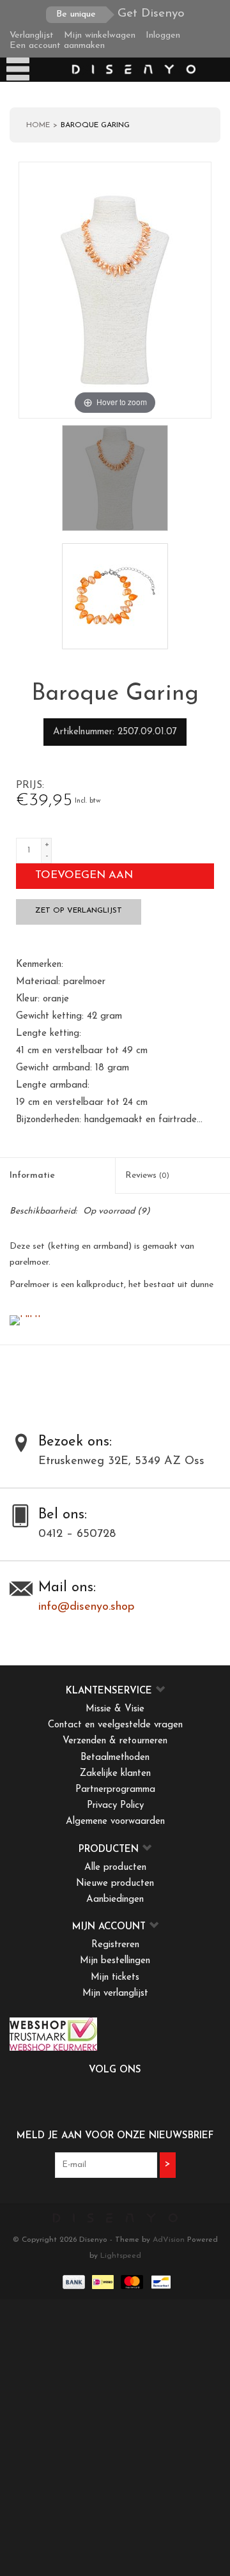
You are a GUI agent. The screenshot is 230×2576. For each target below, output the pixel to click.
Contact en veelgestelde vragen (115, 1725)
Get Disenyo (120, 14)
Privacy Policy (115, 1806)
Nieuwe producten (115, 1884)
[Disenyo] (133, 69)
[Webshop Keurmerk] (115, 2034)
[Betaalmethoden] (73, 2281)
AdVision (169, 2240)
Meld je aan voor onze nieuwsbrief (115, 2136)
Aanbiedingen (115, 1900)
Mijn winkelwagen (100, 35)
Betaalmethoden (115, 1758)
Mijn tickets (115, 1978)
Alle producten (115, 1868)
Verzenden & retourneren (115, 1741)
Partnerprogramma (115, 1790)
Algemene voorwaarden (115, 1822)
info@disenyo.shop (86, 1607)
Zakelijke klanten (115, 1774)
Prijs (29, 785)
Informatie (32, 1176)
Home (38, 125)
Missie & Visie (115, 1709)
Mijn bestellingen (115, 1961)
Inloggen (163, 35)
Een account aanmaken (57, 46)
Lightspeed (121, 2256)
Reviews (147, 1176)
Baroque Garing (95, 125)
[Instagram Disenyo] (149, 2097)
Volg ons (115, 2070)
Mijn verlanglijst (115, 1994)
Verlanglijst (32, 35)
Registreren (115, 1945)
